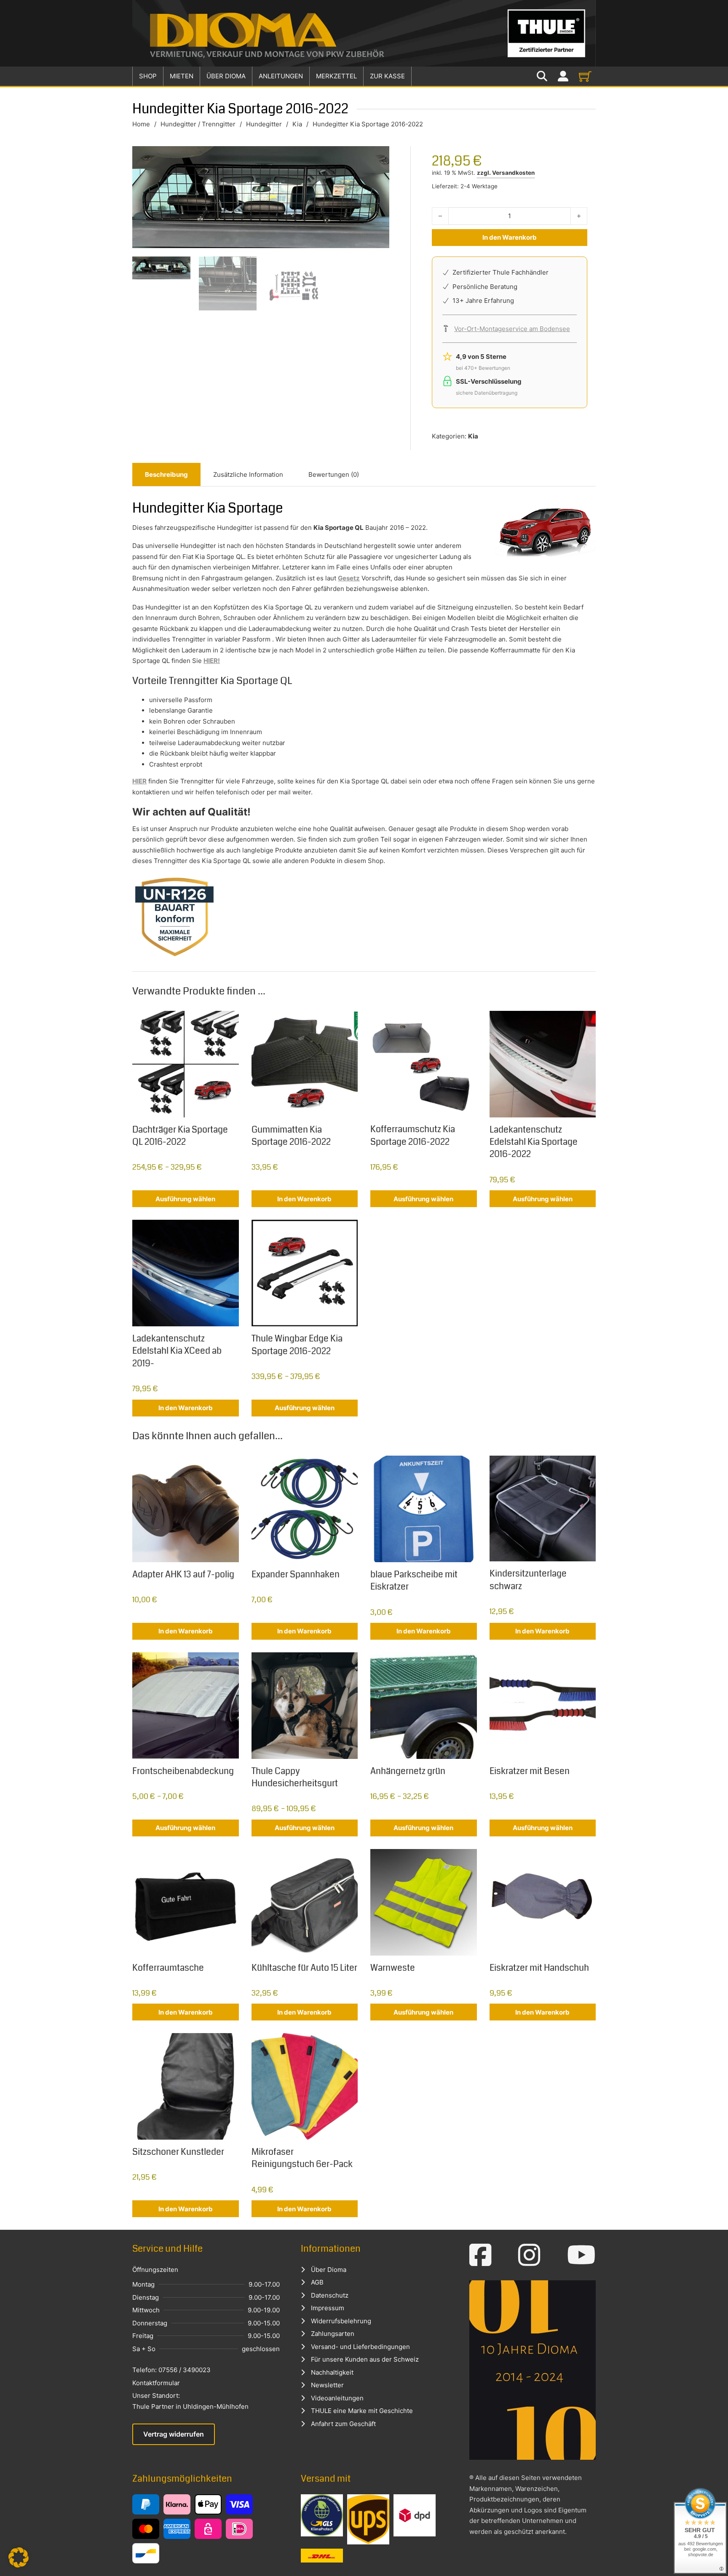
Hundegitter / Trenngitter (198, 124)
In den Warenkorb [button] (304, 1199)
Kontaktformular (156, 2383)
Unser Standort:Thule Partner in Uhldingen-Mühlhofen (190, 2401)
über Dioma (226, 76)
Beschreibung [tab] (166, 474)
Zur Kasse (387, 76)
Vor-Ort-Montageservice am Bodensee (512, 329)
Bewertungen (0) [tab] (334, 474)
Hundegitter (264, 124)
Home (141, 124)
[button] (19, 2557)
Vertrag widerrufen (174, 2434)
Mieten (182, 76)
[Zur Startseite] (364, 33)
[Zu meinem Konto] (563, 76)
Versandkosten (513, 173)
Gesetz (349, 578)
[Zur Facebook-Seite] (480, 2255)
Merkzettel (336, 76)
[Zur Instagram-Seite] (529, 2255)
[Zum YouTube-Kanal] (581, 2255)
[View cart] (585, 76)
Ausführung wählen (185, 1199)
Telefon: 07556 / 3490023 (171, 2370)
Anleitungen (281, 76)
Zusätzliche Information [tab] (248, 474)
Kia (297, 124)
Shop (148, 76)
